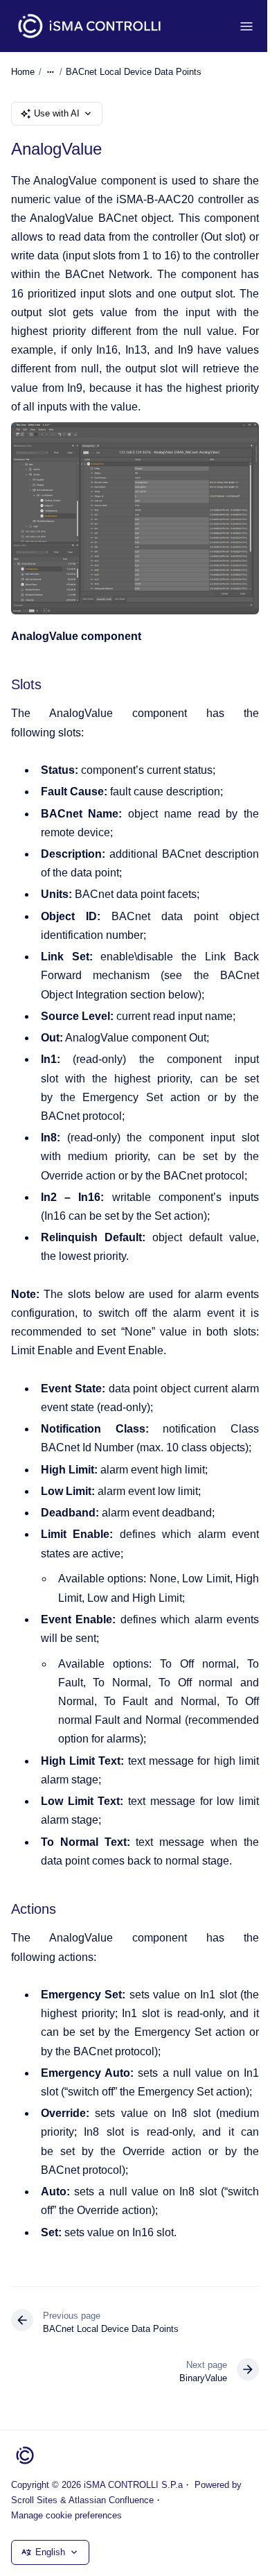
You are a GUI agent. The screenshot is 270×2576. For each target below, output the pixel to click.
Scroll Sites (34, 2500)
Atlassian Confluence (111, 2500)
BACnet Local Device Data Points (134, 72)
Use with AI (57, 113)
